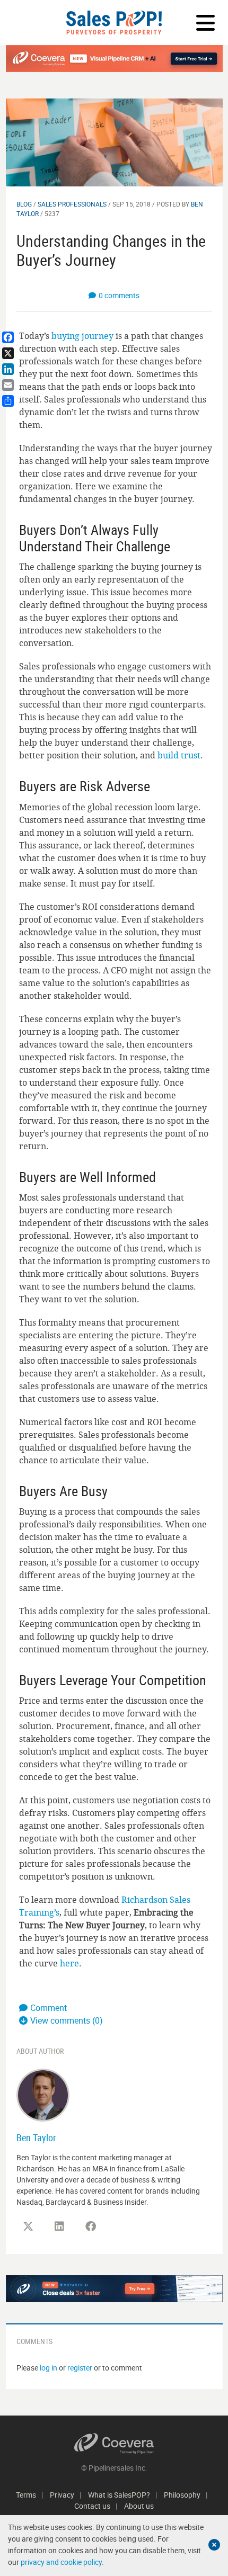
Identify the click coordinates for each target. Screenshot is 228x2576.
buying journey (82, 336)
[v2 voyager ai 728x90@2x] (114, 2289)
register (80, 2368)
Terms (26, 2495)
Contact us (92, 2506)
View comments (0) (67, 2020)
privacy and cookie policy (61, 2562)
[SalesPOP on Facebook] (91, 2226)
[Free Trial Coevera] (114, 59)
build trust (179, 755)
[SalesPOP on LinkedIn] (59, 2226)
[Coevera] (114, 2444)
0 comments (119, 295)
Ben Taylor (36, 2137)
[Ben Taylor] (43, 2094)
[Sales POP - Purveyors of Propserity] (114, 23)
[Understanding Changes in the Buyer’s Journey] (114, 142)
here (69, 1963)
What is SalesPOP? (119, 2495)
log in (49, 2368)
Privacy (62, 2495)
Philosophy (182, 2495)
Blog (24, 204)
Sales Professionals (72, 204)
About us (139, 2506)
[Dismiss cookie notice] (214, 2545)
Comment (49, 2008)
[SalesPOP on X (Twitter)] (28, 2226)
